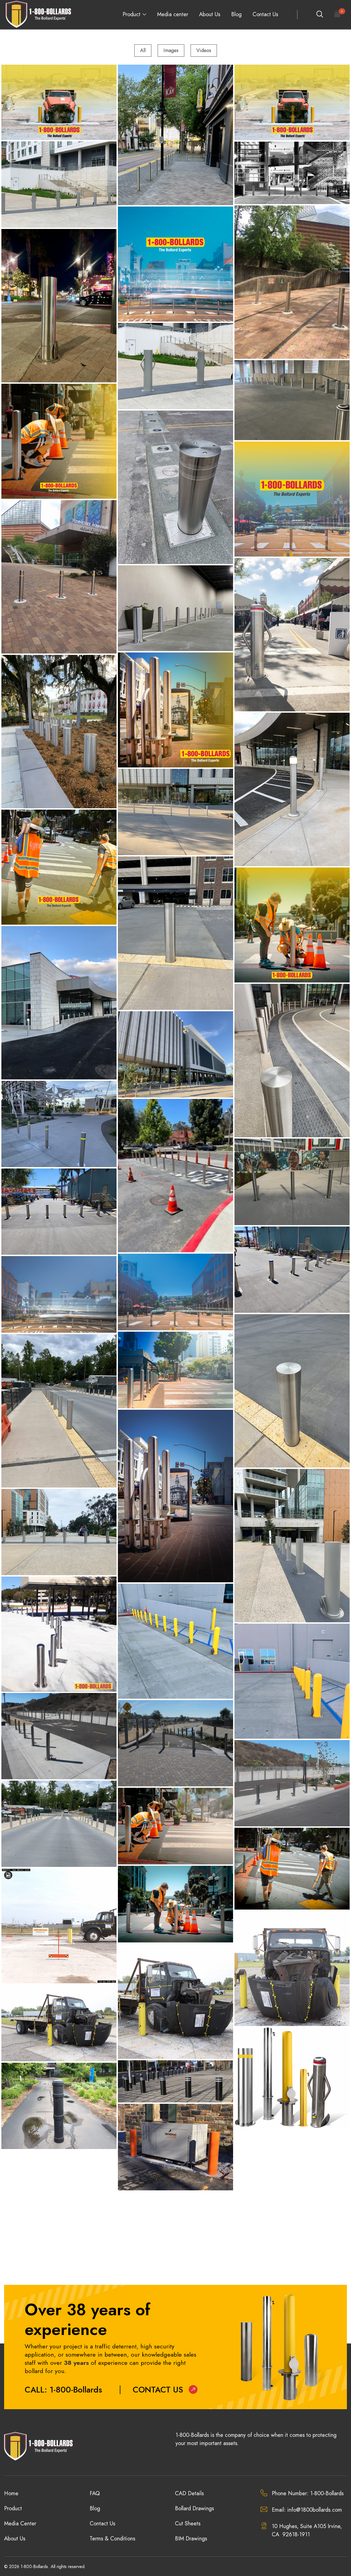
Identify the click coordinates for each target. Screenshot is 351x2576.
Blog (236, 14)
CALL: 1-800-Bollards (63, 2390)
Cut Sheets (188, 2524)
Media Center (20, 2524)
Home (11, 2493)
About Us (210, 14)
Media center (173, 14)
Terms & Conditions (112, 2539)
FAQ (95, 2493)
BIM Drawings (191, 2539)
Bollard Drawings (194, 2508)
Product (131, 14)
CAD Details (189, 2493)
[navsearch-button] (319, 15)
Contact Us (265, 14)
